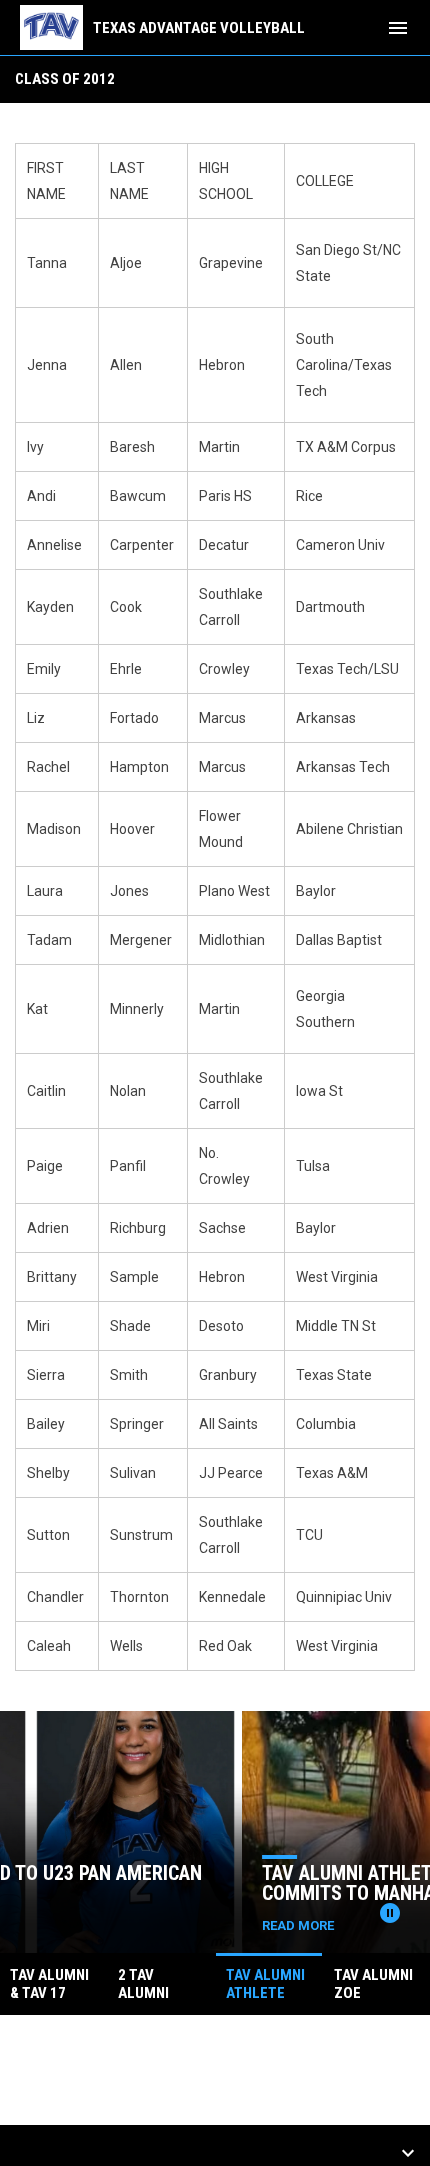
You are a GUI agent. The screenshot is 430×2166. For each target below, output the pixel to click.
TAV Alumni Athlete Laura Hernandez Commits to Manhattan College (208, 1883)
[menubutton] (398, 28)
